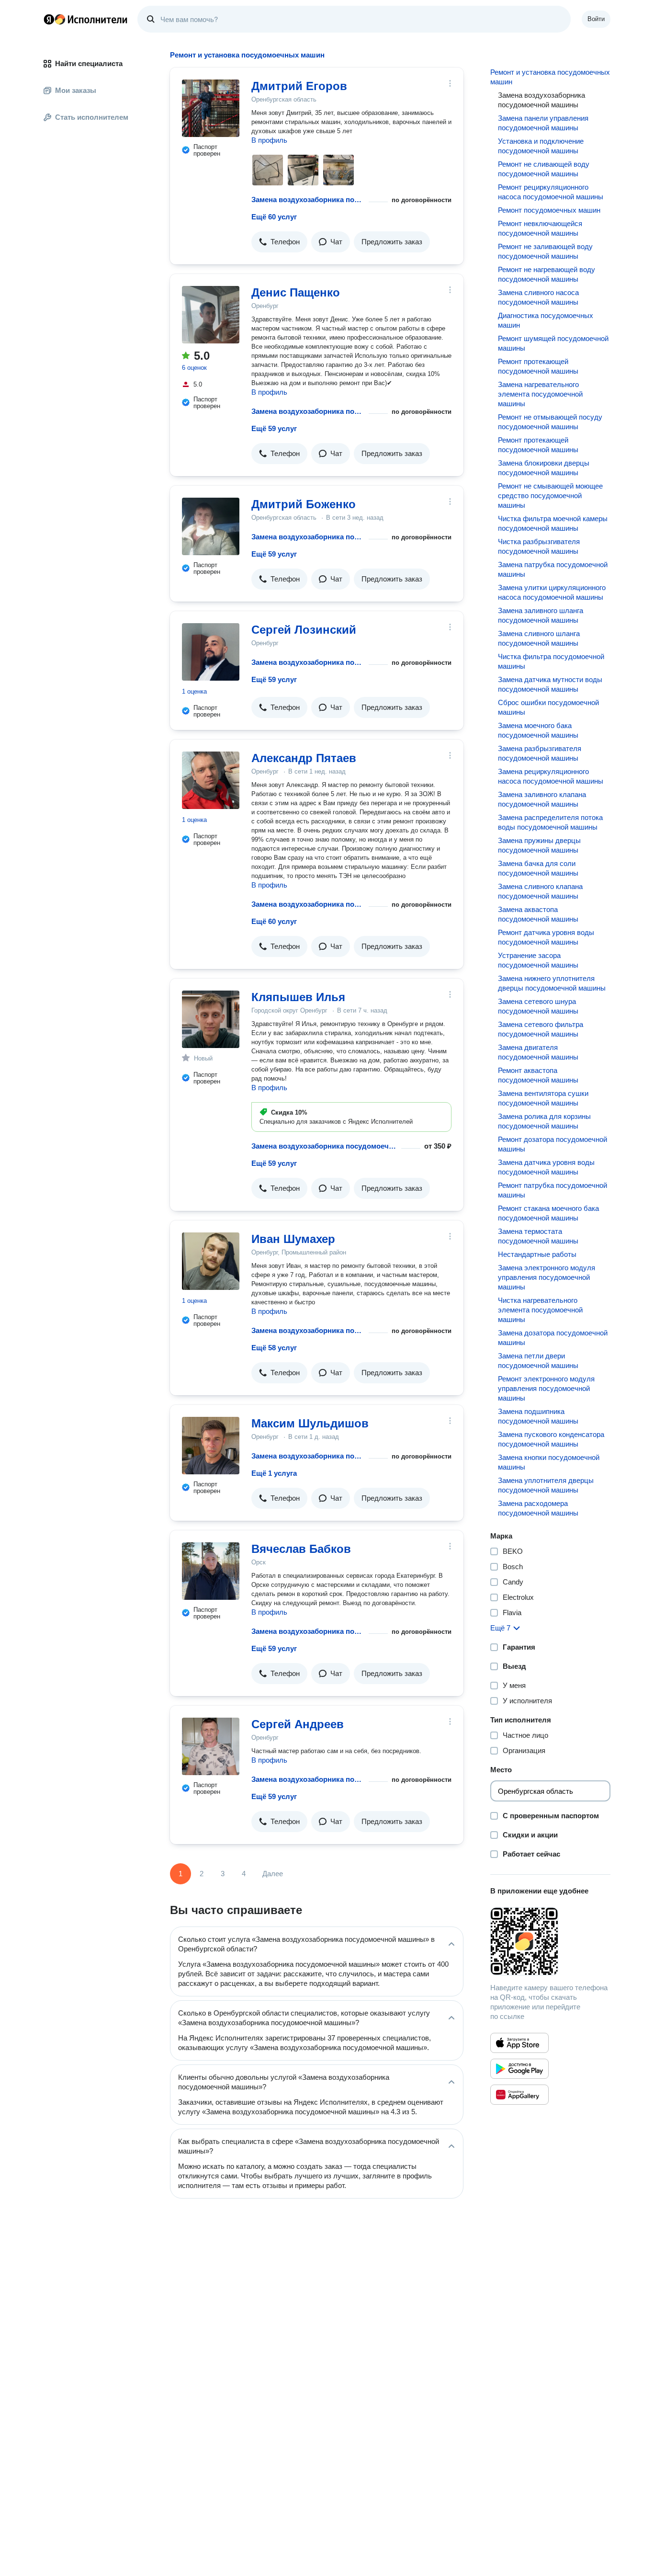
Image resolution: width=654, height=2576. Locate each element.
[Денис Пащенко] (211, 315)
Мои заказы (76, 90)
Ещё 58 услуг (274, 1348)
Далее (273, 1874)
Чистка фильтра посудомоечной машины (551, 661)
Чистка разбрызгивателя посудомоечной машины (539, 546)
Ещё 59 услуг (274, 428)
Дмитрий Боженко (304, 504)
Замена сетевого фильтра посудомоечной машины (541, 1029)
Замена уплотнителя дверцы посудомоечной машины (546, 1485)
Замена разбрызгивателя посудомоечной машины (540, 753)
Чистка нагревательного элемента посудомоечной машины (540, 1310)
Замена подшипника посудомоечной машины (538, 1416)
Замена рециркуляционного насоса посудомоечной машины (551, 776)
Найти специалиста (89, 63)
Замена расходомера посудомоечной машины (538, 1508)
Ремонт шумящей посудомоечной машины (553, 343)
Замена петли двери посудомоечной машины (538, 1361)
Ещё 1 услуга (274, 1473)
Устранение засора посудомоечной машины (538, 960)
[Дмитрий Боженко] (211, 526)
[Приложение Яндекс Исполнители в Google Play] (519, 2069)
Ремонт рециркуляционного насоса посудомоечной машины (551, 192)
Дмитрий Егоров (299, 86)
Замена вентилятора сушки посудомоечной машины (543, 1098)
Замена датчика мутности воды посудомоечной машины (550, 684)
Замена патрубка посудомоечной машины (553, 569)
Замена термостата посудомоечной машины (538, 1236)
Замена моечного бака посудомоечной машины (538, 730)
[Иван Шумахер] (211, 1261)
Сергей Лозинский (304, 630)
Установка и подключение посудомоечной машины (541, 146)
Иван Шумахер (293, 1239)
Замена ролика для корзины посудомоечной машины (544, 1121)
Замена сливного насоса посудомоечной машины (538, 297)
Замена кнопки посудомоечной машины (549, 1462)
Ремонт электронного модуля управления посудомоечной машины (546, 1388)
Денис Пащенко (296, 292)
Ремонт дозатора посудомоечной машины (553, 1144)
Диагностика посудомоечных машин (546, 320)
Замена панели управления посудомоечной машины (543, 123)
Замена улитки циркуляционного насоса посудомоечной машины (552, 592)
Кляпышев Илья (298, 997)
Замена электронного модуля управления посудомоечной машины (547, 1277)
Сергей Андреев (298, 1724)
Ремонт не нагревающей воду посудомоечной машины (547, 274)
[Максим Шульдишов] (211, 1446)
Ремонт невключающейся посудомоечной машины (540, 228)
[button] (279, 242)
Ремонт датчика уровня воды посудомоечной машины (546, 937)
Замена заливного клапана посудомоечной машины (542, 799)
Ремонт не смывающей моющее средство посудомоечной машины (550, 496)
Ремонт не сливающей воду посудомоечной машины (544, 169)
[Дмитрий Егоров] (211, 108)
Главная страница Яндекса (49, 19)
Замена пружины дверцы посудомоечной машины (539, 845)
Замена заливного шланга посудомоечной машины (541, 615)
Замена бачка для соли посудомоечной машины (538, 868)
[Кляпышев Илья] (211, 1019)
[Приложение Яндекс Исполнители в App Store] (519, 2043)
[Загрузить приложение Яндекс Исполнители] (550, 1941)
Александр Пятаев (304, 758)
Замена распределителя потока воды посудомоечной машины (550, 822)
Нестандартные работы (537, 1254)
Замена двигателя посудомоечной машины (538, 1052)
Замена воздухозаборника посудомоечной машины (308, 199)
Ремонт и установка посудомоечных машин (550, 77)
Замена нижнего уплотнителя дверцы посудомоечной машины (552, 983)
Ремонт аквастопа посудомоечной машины (538, 1075)
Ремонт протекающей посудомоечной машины (538, 366)
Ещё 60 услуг (274, 217)
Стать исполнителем (92, 117)
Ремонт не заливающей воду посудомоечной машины (545, 251)
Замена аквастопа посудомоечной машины (538, 914)
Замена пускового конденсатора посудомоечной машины (551, 1439)
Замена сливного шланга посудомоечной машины (539, 638)
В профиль (269, 140)
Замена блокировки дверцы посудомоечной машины (544, 468)
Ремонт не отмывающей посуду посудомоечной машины (550, 422)
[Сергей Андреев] (211, 1746)
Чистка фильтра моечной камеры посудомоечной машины (553, 523)
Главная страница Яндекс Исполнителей (86, 19)
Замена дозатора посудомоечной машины (553, 1338)
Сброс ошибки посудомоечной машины (548, 707)
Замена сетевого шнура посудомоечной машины (538, 1006)
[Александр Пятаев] (211, 780)
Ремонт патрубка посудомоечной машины (553, 1190)
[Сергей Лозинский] (211, 652)
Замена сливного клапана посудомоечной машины (540, 891)
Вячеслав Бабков (301, 1549)
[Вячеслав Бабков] (211, 1571)
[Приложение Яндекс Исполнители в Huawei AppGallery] (519, 2095)
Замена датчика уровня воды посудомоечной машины (546, 1167)
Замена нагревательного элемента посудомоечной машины (540, 394)
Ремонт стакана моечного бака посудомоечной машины (548, 1213)
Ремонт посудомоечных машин (549, 210)
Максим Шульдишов (310, 1423)
